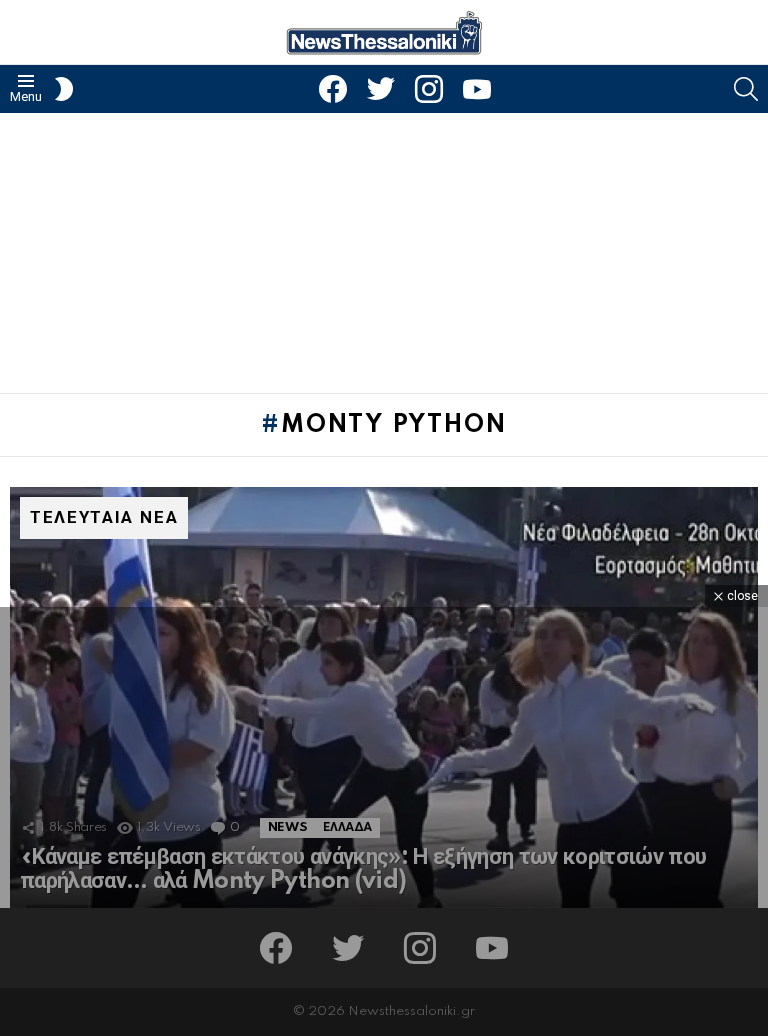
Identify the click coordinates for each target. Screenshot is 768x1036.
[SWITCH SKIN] (64, 89)
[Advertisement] (384, 253)
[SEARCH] (746, 89)
